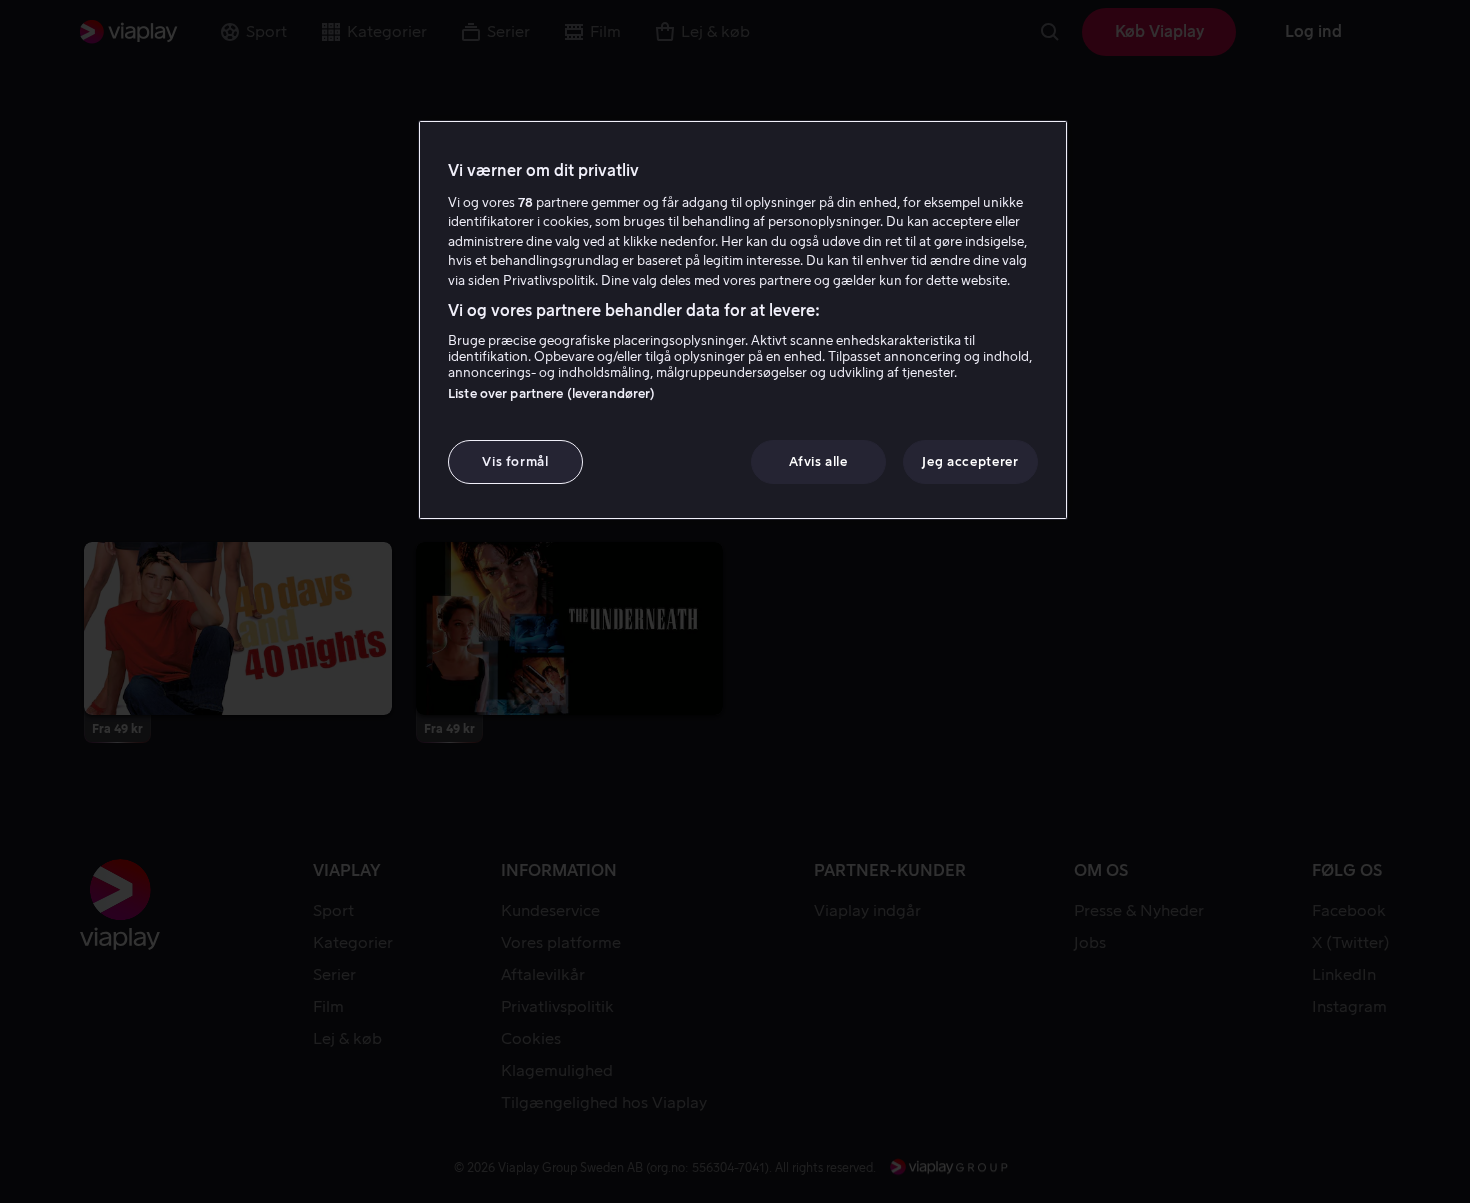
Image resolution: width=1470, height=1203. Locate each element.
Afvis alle (818, 461)
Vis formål (515, 461)
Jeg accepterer (970, 461)
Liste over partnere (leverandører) (551, 393)
